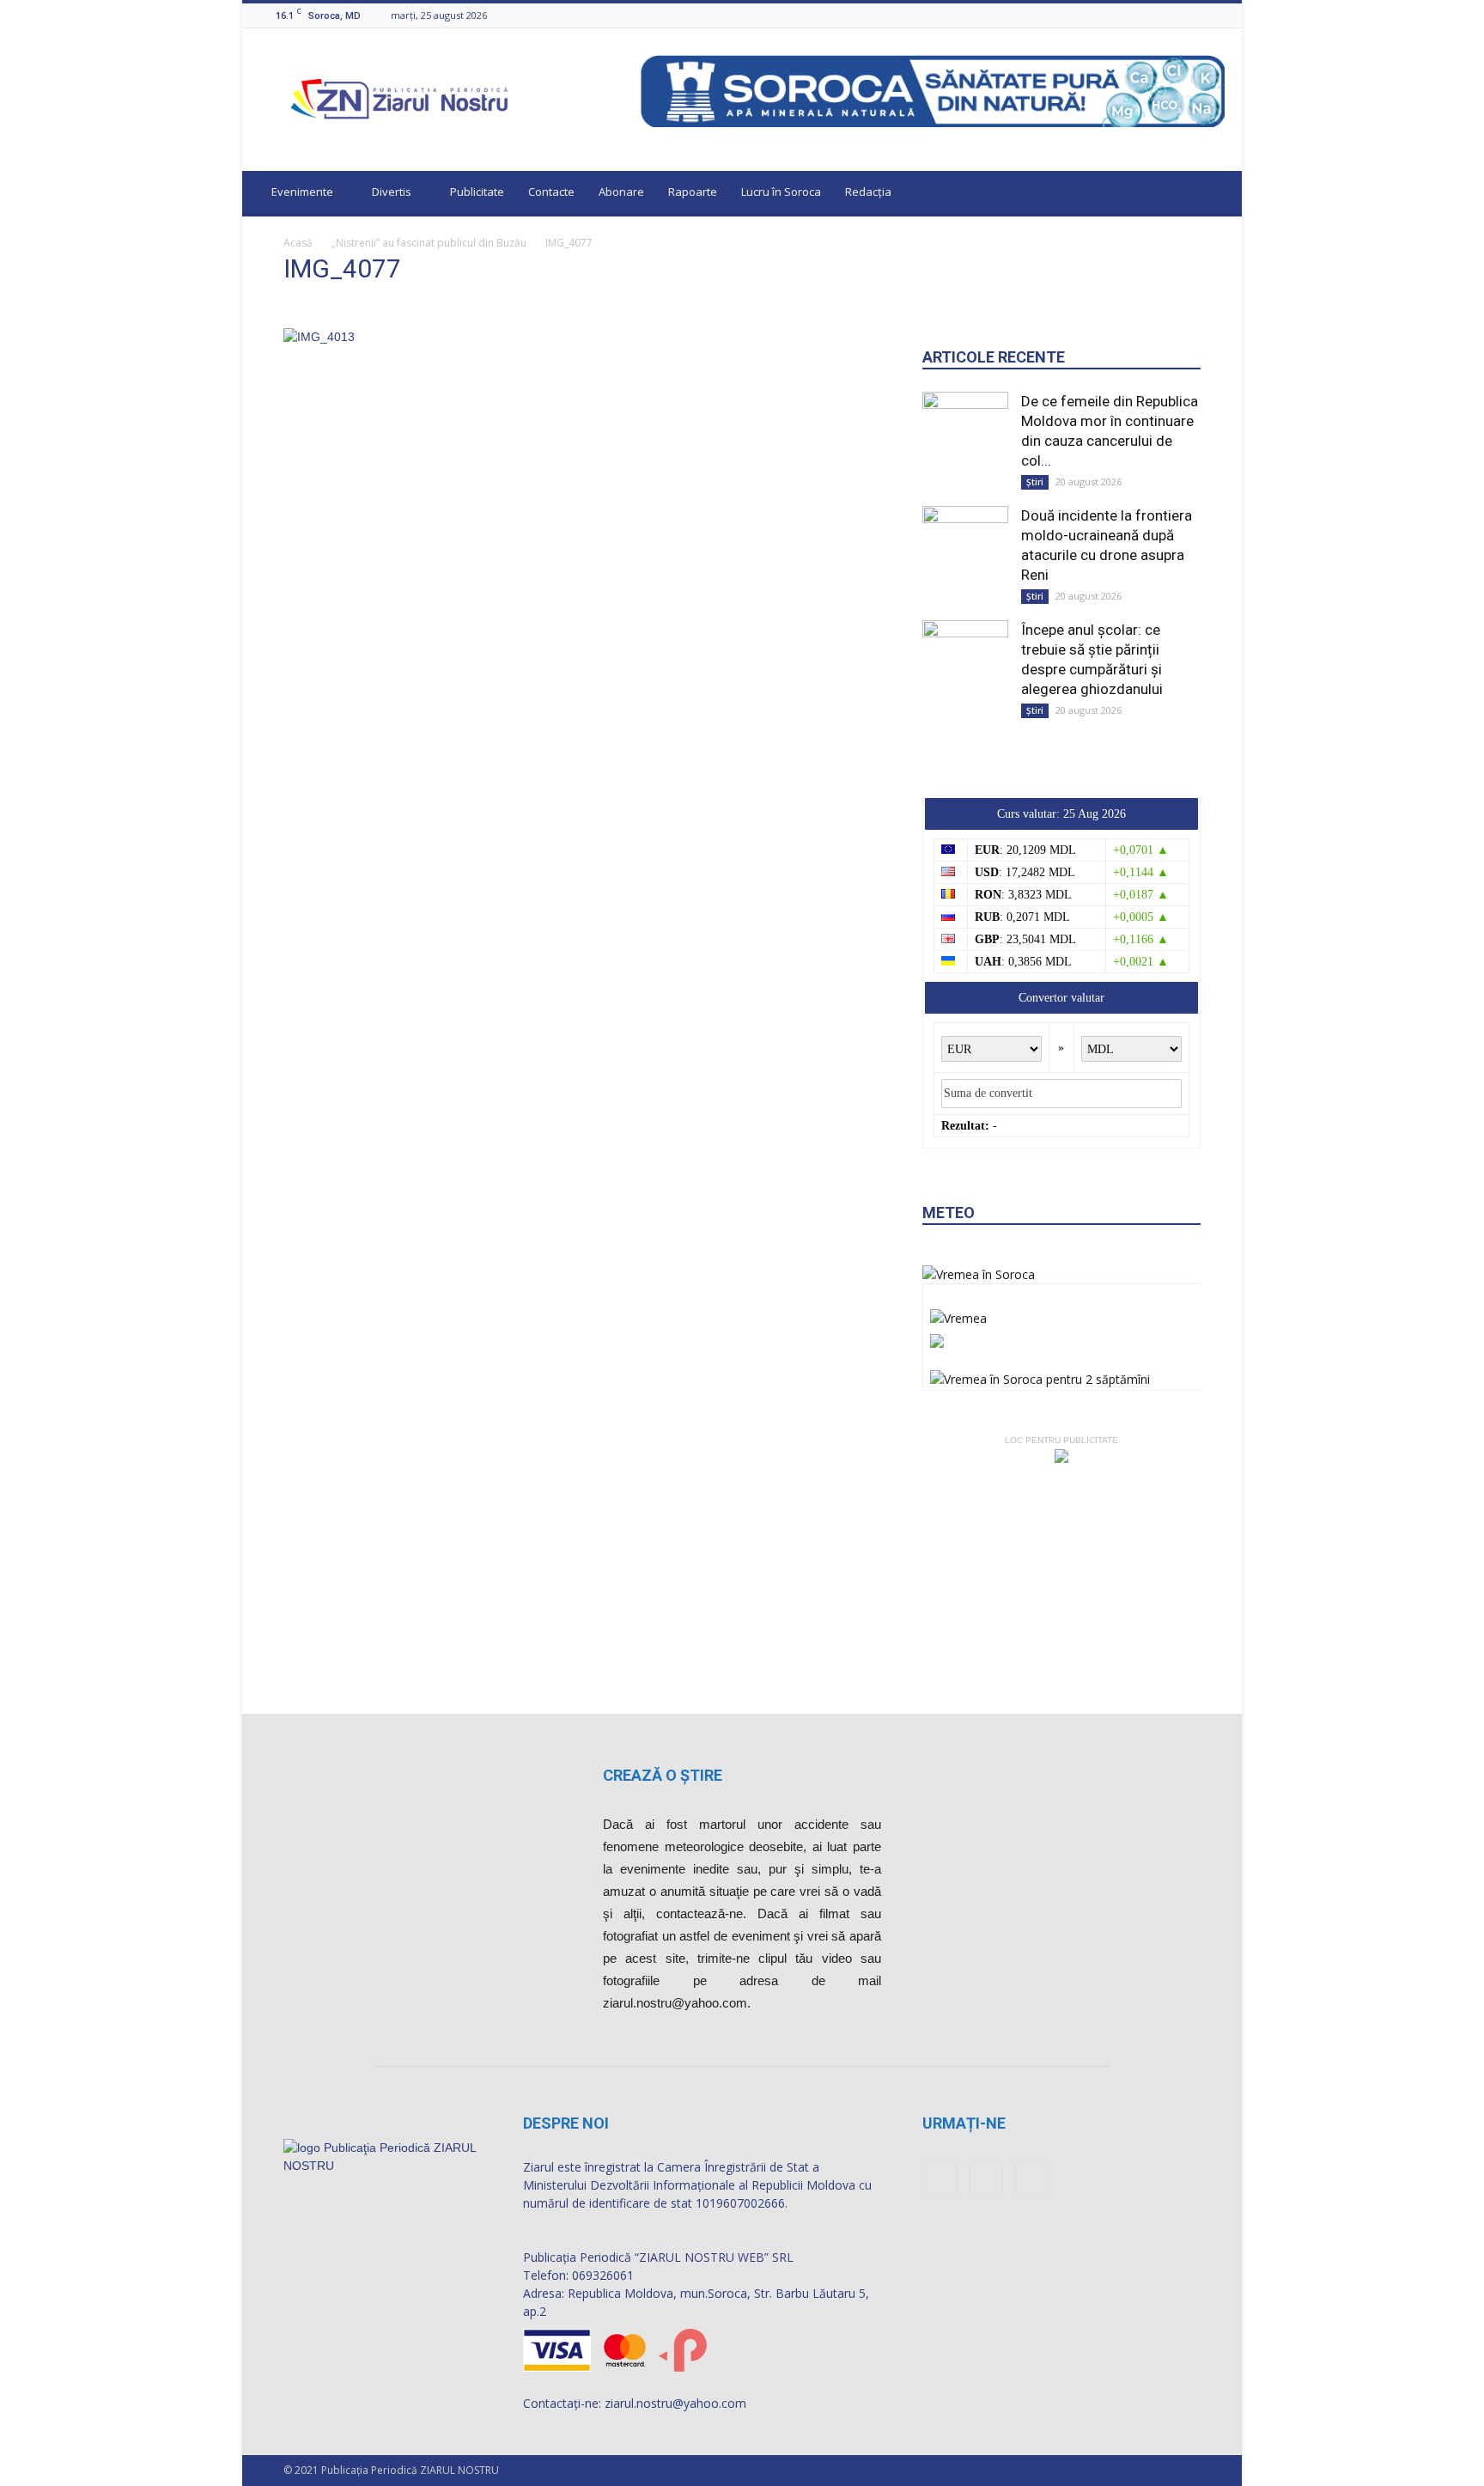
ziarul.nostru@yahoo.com (675, 2403)
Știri (1035, 482)
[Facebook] (1172, 15)
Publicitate (477, 192)
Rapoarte (693, 192)
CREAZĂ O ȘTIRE (663, 1775)
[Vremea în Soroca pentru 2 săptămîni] (1040, 1375)
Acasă (298, 243)
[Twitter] (1215, 15)
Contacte (551, 192)
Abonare (621, 192)
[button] (1213, 194)
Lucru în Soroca (781, 192)
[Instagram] (1194, 15)
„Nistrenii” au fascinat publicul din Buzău (429, 243)
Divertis (392, 192)
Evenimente (302, 192)
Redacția (868, 192)
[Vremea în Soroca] (979, 1274)
